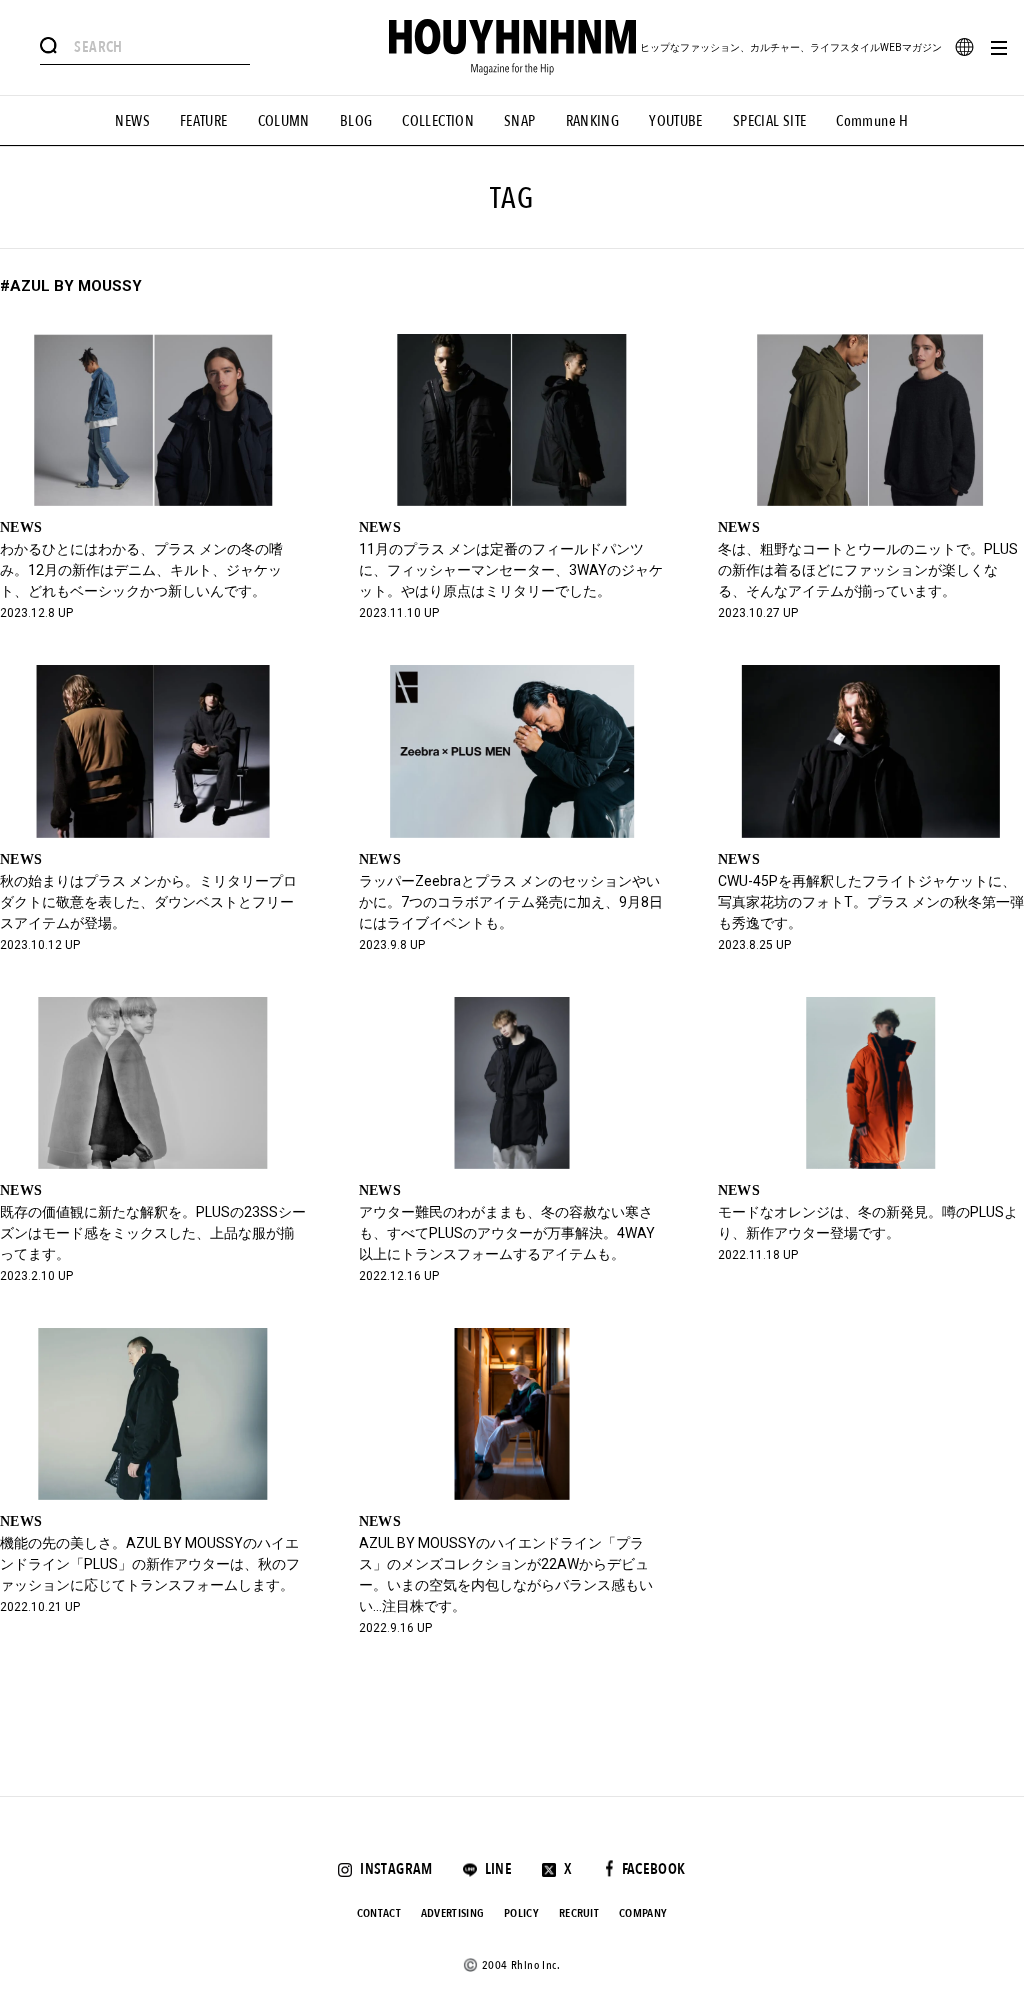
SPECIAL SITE (770, 121)
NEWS (132, 121)
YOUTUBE (676, 121)
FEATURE (204, 121)
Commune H (872, 121)
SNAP (520, 121)
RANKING (593, 121)
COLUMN (284, 121)
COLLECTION (438, 121)
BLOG (356, 121)
